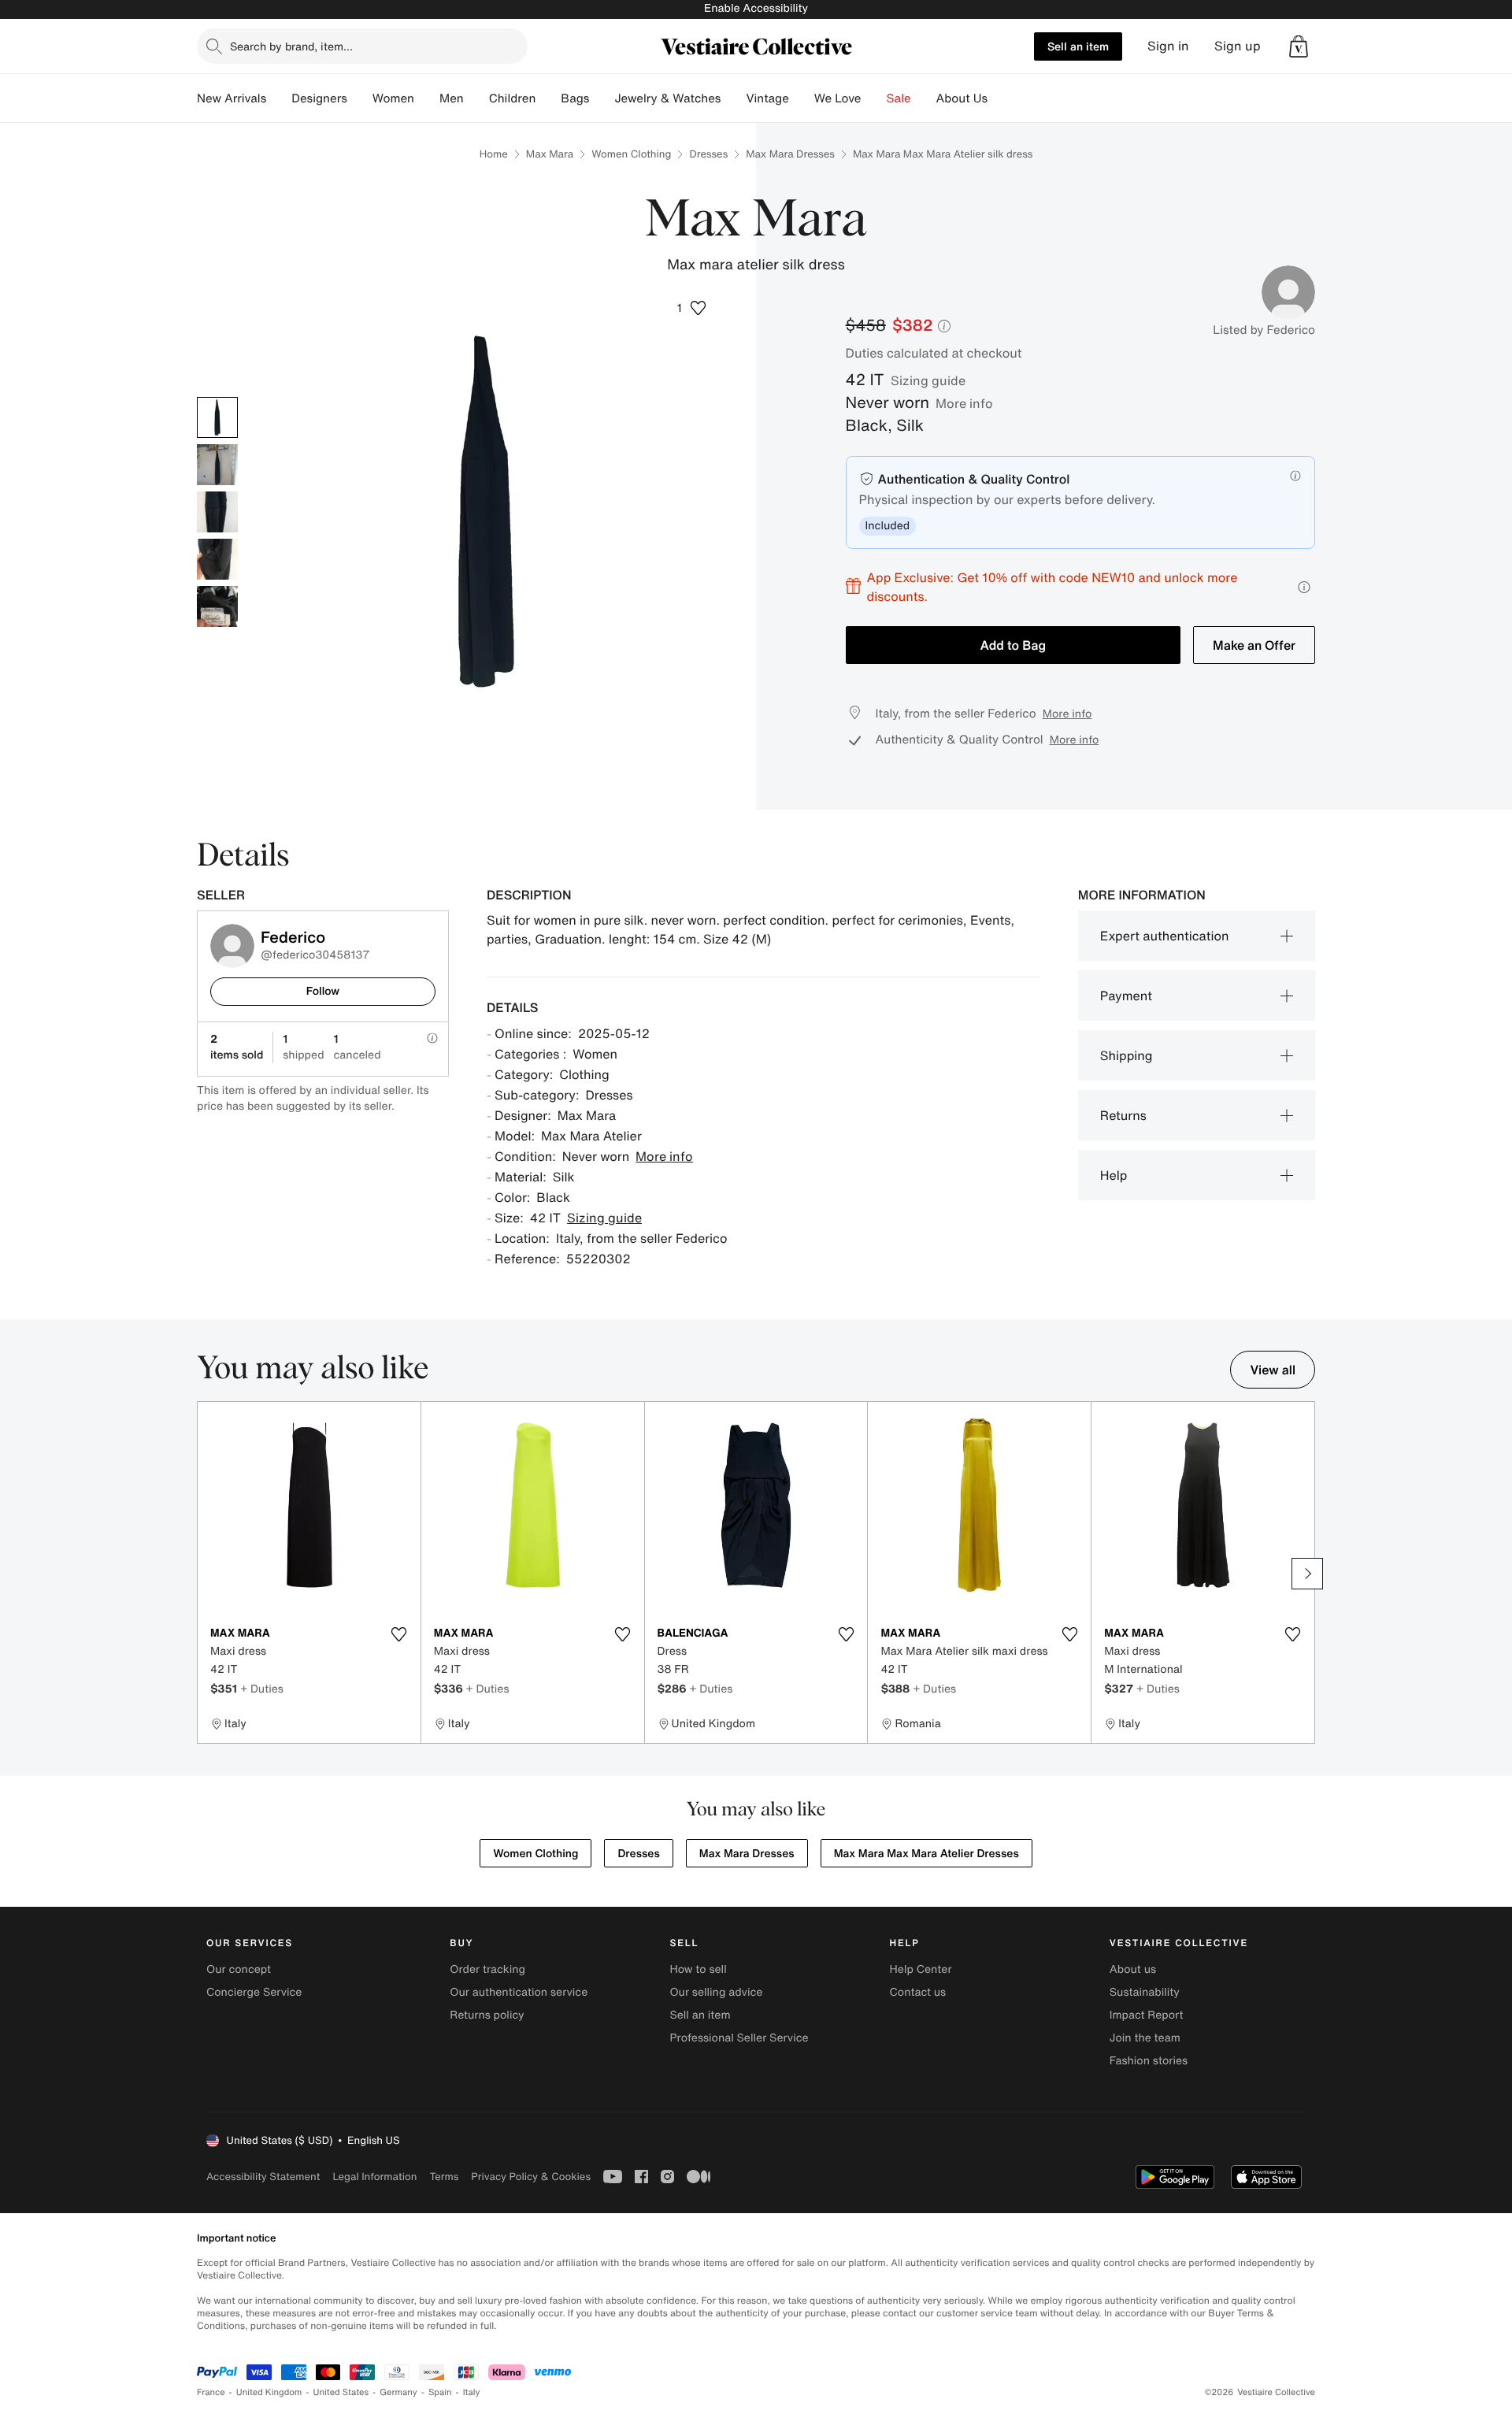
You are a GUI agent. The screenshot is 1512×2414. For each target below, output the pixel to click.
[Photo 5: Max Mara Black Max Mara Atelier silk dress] (217, 606)
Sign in (1168, 46)
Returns (1123, 1115)
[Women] (427, 98)
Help (1114, 1175)
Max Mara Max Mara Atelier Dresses (926, 1854)
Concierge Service (254, 1992)
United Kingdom (269, 2392)
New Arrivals (232, 98)
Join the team (1145, 2038)
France (211, 2392)
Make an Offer (1254, 645)
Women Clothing (631, 154)
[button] (1299, 46)
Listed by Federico (1264, 330)
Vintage (767, 98)
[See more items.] (1307, 1574)
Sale (899, 98)
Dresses (708, 154)
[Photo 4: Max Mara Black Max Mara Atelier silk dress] (217, 559)
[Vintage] (802, 98)
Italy (472, 2392)
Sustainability (1145, 1992)
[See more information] (1304, 587)
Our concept (239, 1969)
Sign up (1238, 46)
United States (341, 2392)
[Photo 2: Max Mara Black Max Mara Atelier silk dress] (217, 465)
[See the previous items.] (205, 1574)
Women (393, 98)
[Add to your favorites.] (399, 1634)
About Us (962, 98)
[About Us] (1000, 98)
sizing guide (928, 380)
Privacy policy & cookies (531, 2177)
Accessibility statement (263, 2177)
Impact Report (1147, 2015)
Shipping (1127, 1055)
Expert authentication (1165, 936)
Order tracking (487, 1969)
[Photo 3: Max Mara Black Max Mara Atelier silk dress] (217, 512)
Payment (1126, 996)
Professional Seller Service (739, 2038)
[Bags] (602, 98)
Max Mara (550, 154)
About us (1133, 1969)
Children (513, 98)
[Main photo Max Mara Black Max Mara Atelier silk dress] (217, 417)
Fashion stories (1149, 2061)
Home (494, 154)
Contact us (918, 1992)
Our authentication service (519, 1992)
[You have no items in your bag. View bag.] (1299, 46)
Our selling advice (716, 1992)
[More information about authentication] (1295, 476)
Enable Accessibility (756, 8)
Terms (444, 2177)
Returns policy (487, 2015)
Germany (398, 2392)
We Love (838, 98)
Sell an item (1078, 46)
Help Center (921, 1969)
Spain (440, 2392)
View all (1273, 1370)
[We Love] (874, 98)
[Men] (476, 98)
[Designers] (360, 98)
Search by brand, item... (291, 46)
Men (452, 98)
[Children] (548, 98)
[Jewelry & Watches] (733, 98)
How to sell (698, 1969)
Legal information (374, 2177)
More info (964, 403)
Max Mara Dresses (790, 154)
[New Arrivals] (279, 98)
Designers (319, 98)
